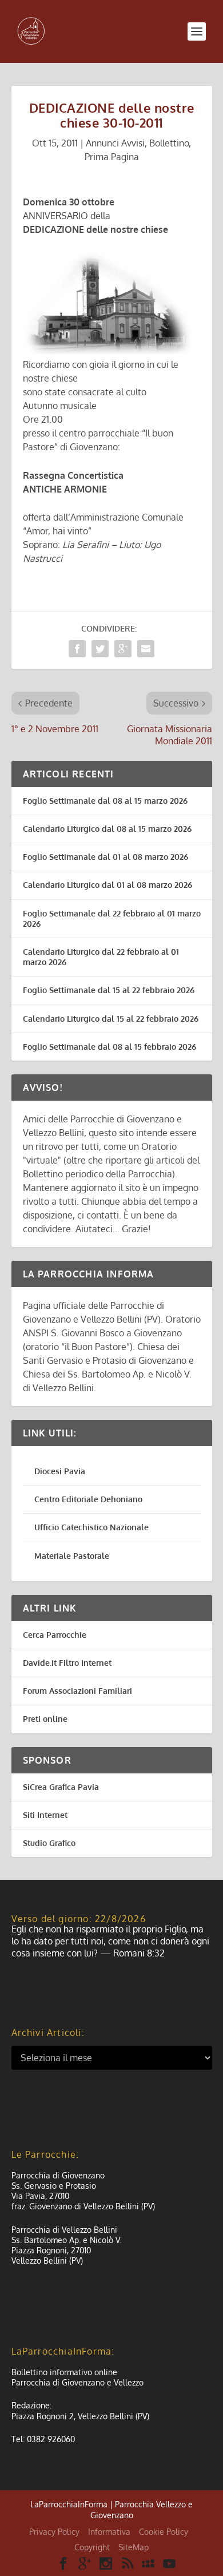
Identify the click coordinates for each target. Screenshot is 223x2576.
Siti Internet (45, 1815)
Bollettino (169, 143)
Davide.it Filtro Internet (67, 1663)
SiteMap (134, 2547)
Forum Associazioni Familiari (77, 1691)
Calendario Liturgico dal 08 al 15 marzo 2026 (107, 829)
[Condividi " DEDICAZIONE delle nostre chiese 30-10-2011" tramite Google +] (123, 649)
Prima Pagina (112, 157)
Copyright (92, 2547)
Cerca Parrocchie (55, 1635)
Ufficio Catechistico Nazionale (91, 1527)
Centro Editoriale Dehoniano (88, 1499)
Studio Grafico (49, 1843)
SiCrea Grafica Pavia (61, 1787)
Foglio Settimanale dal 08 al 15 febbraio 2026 (109, 1047)
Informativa (109, 2532)
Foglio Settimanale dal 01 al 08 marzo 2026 (105, 857)
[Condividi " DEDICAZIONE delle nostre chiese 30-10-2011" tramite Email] (146, 649)
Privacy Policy (54, 2532)
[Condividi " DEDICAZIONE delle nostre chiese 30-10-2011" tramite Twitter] (100, 649)
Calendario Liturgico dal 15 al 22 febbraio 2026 (111, 1019)
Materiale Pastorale (72, 1556)
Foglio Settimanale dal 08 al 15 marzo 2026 (105, 801)
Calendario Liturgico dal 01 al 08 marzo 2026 (107, 885)
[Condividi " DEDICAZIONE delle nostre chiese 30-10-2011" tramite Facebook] (77, 649)
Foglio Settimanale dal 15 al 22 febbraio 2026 (109, 990)
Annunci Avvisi (115, 143)
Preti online (45, 1719)
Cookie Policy (164, 2532)
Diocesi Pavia (60, 1471)
